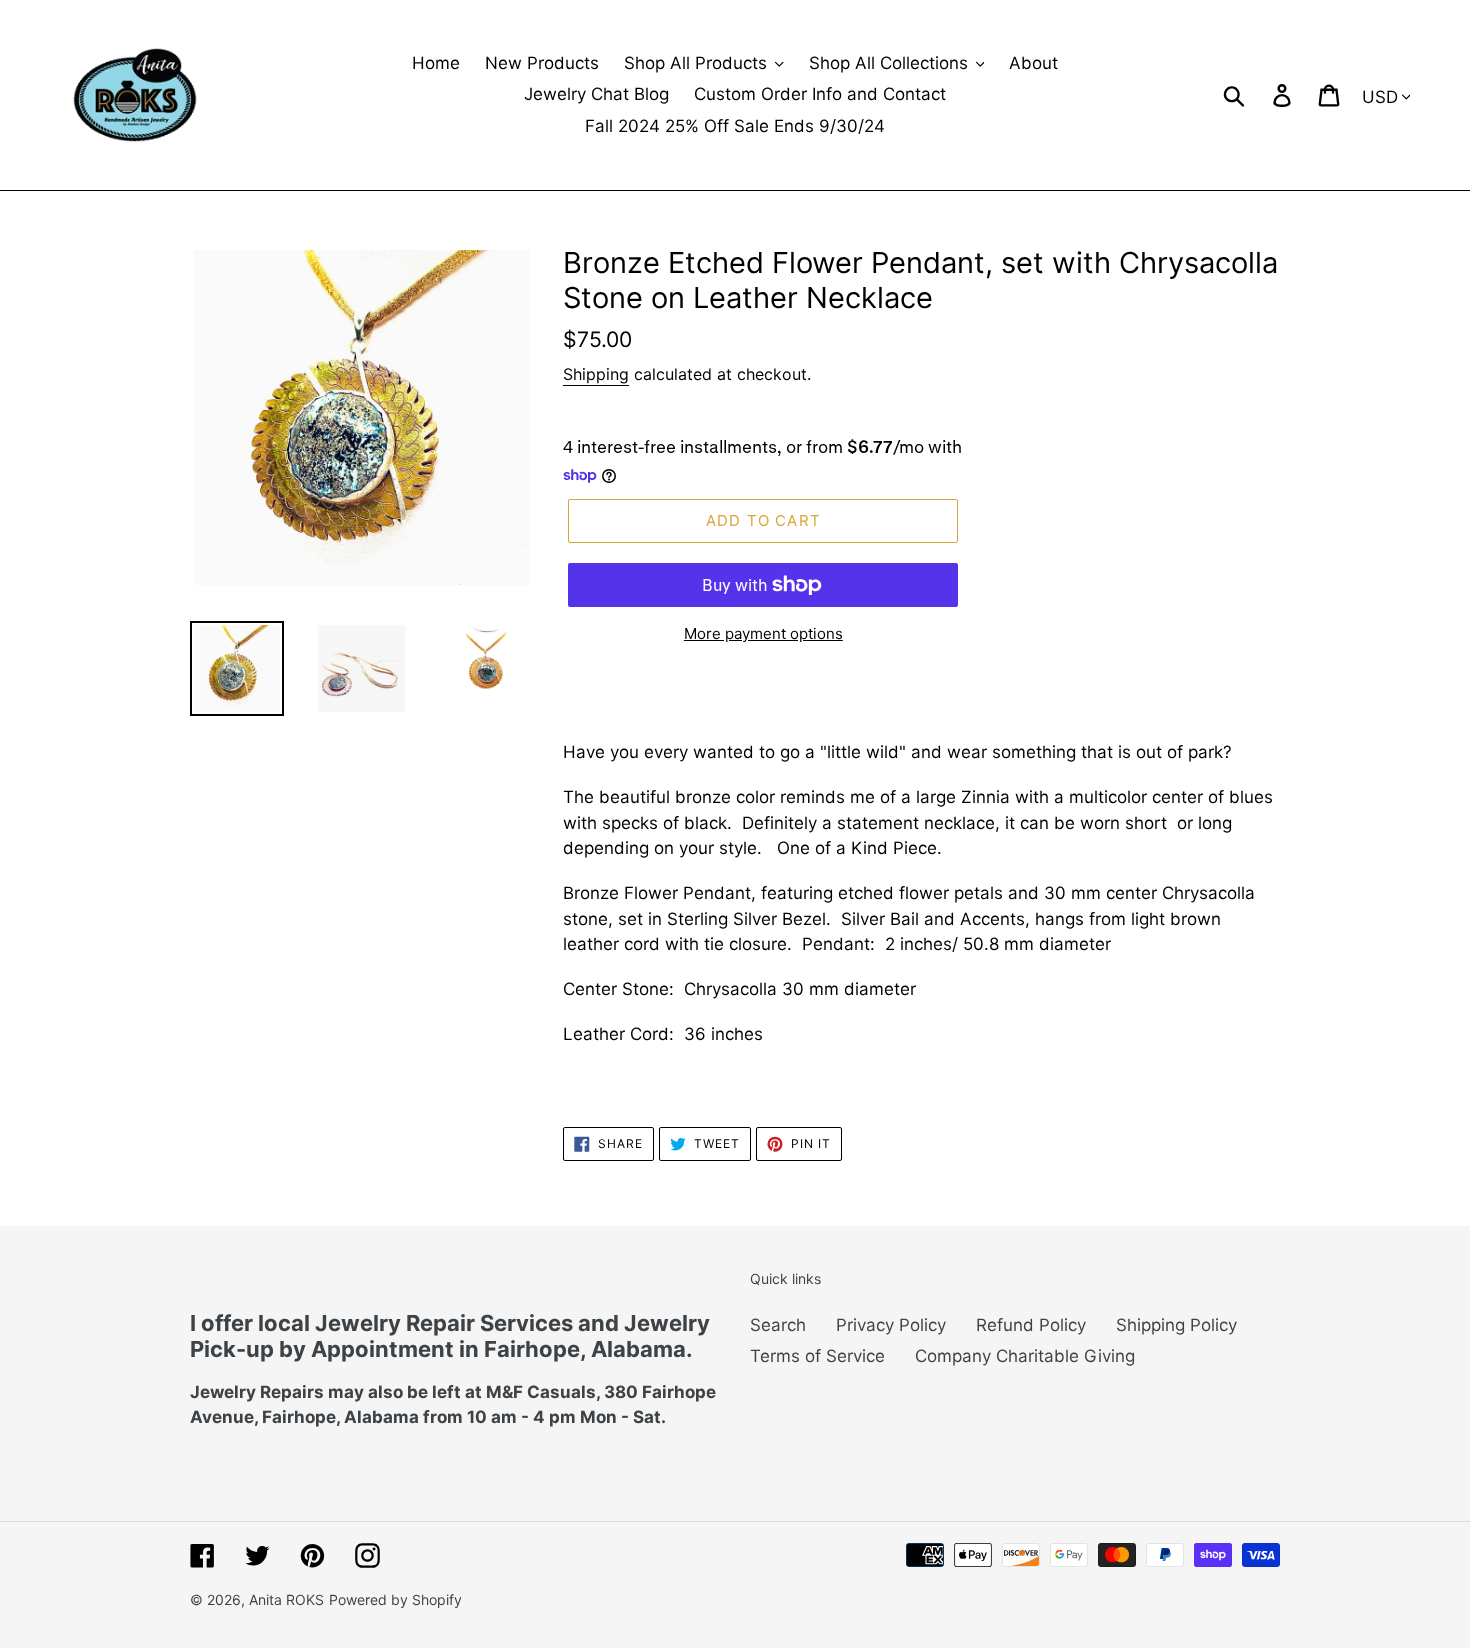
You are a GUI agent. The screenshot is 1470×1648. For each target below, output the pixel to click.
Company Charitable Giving (1025, 1356)
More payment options (763, 633)
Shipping (596, 374)
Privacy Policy (891, 1325)
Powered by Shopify (395, 1599)
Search (778, 1325)
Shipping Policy (1176, 1325)
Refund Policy (1031, 1325)
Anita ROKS (286, 1599)
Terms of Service (817, 1356)
